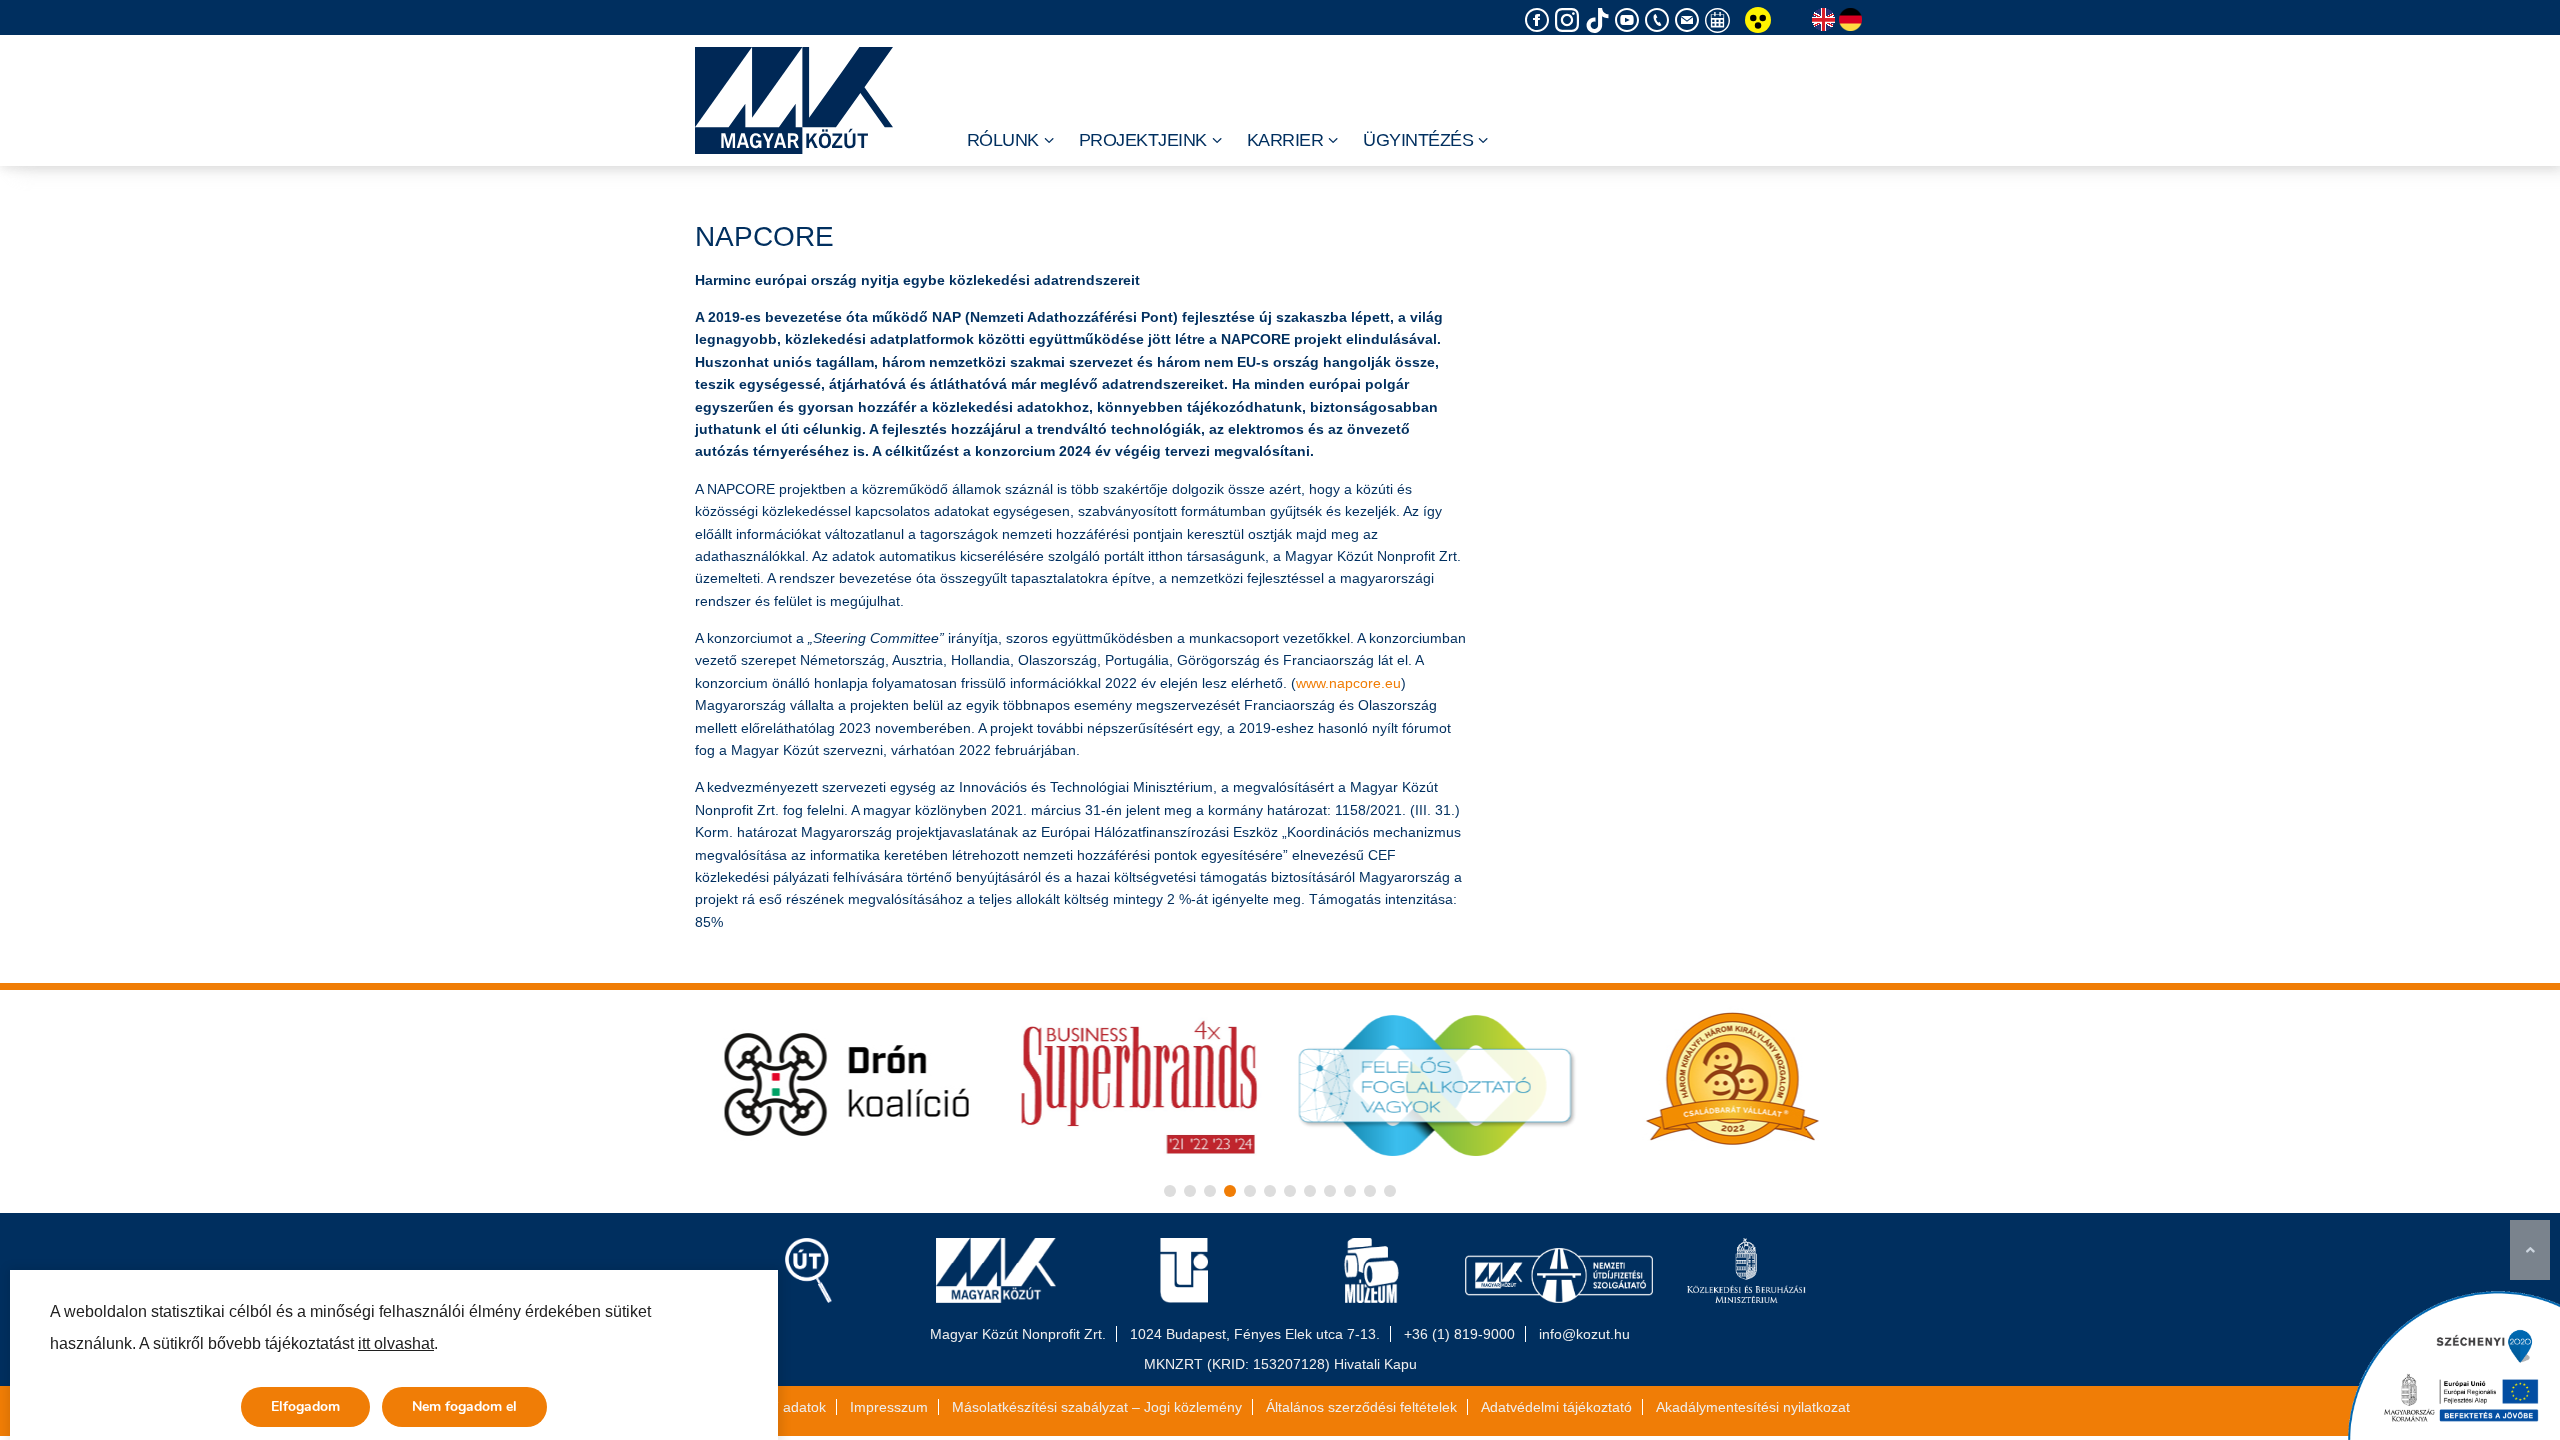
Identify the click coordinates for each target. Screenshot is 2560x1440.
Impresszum (889, 1407)
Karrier (1285, 140)
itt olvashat (396, 1343)
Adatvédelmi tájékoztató (1556, 1407)
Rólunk (1003, 140)
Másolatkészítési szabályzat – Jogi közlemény (1097, 1407)
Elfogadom (305, 1406)
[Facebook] (1540, 20)
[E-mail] (1690, 20)
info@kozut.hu (1584, 1334)
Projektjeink (1143, 140)
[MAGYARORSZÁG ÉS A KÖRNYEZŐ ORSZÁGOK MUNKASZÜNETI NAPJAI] (1720, 20)
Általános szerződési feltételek (1361, 1407)
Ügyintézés (1418, 140)
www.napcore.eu (1348, 683)
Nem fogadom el (464, 1406)
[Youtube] (1630, 20)
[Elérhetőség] (1660, 20)
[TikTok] (1600, 20)
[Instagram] (1570, 20)
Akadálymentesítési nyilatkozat (1753, 1407)
